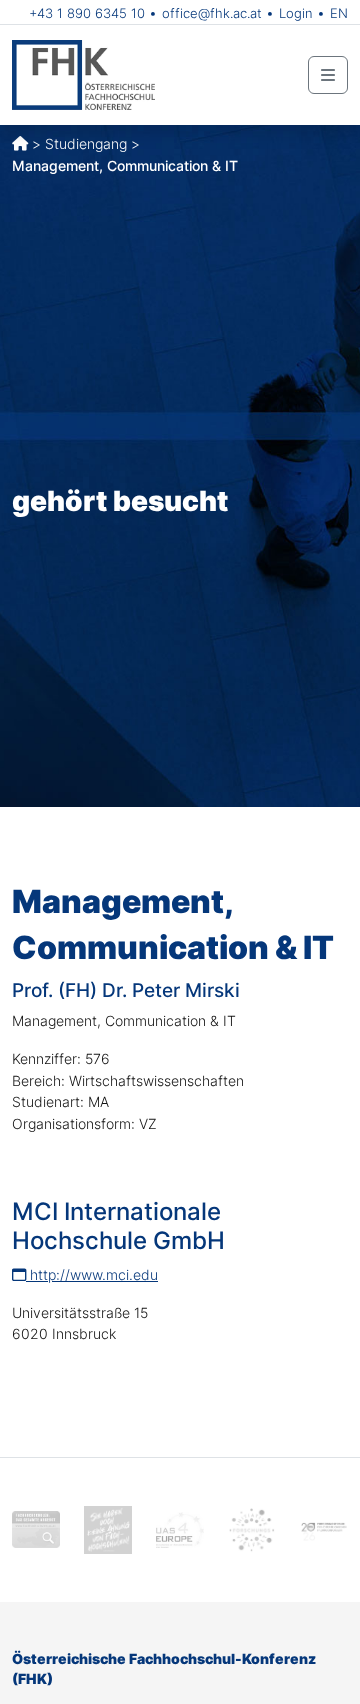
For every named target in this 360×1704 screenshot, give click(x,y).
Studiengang (86, 143)
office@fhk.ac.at (212, 13)
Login (296, 13)
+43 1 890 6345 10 (87, 13)
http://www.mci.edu (92, 1274)
